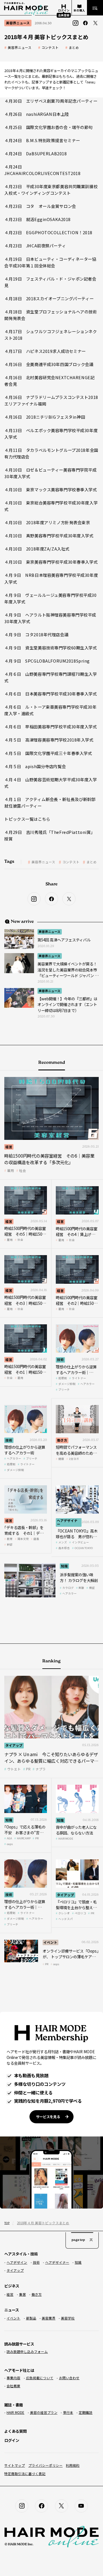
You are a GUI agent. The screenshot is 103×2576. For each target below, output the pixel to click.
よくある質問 (15, 2431)
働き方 (62, 1440)
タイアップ (14, 1745)
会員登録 (64, 15)
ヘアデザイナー (67, 1522)
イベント (50, 1942)
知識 (64, 1566)
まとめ (74, 48)
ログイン (12, 2440)
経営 (9, 1147)
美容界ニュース (20, 48)
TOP (7, 2223)
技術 (60, 1359)
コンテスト (50, 48)
